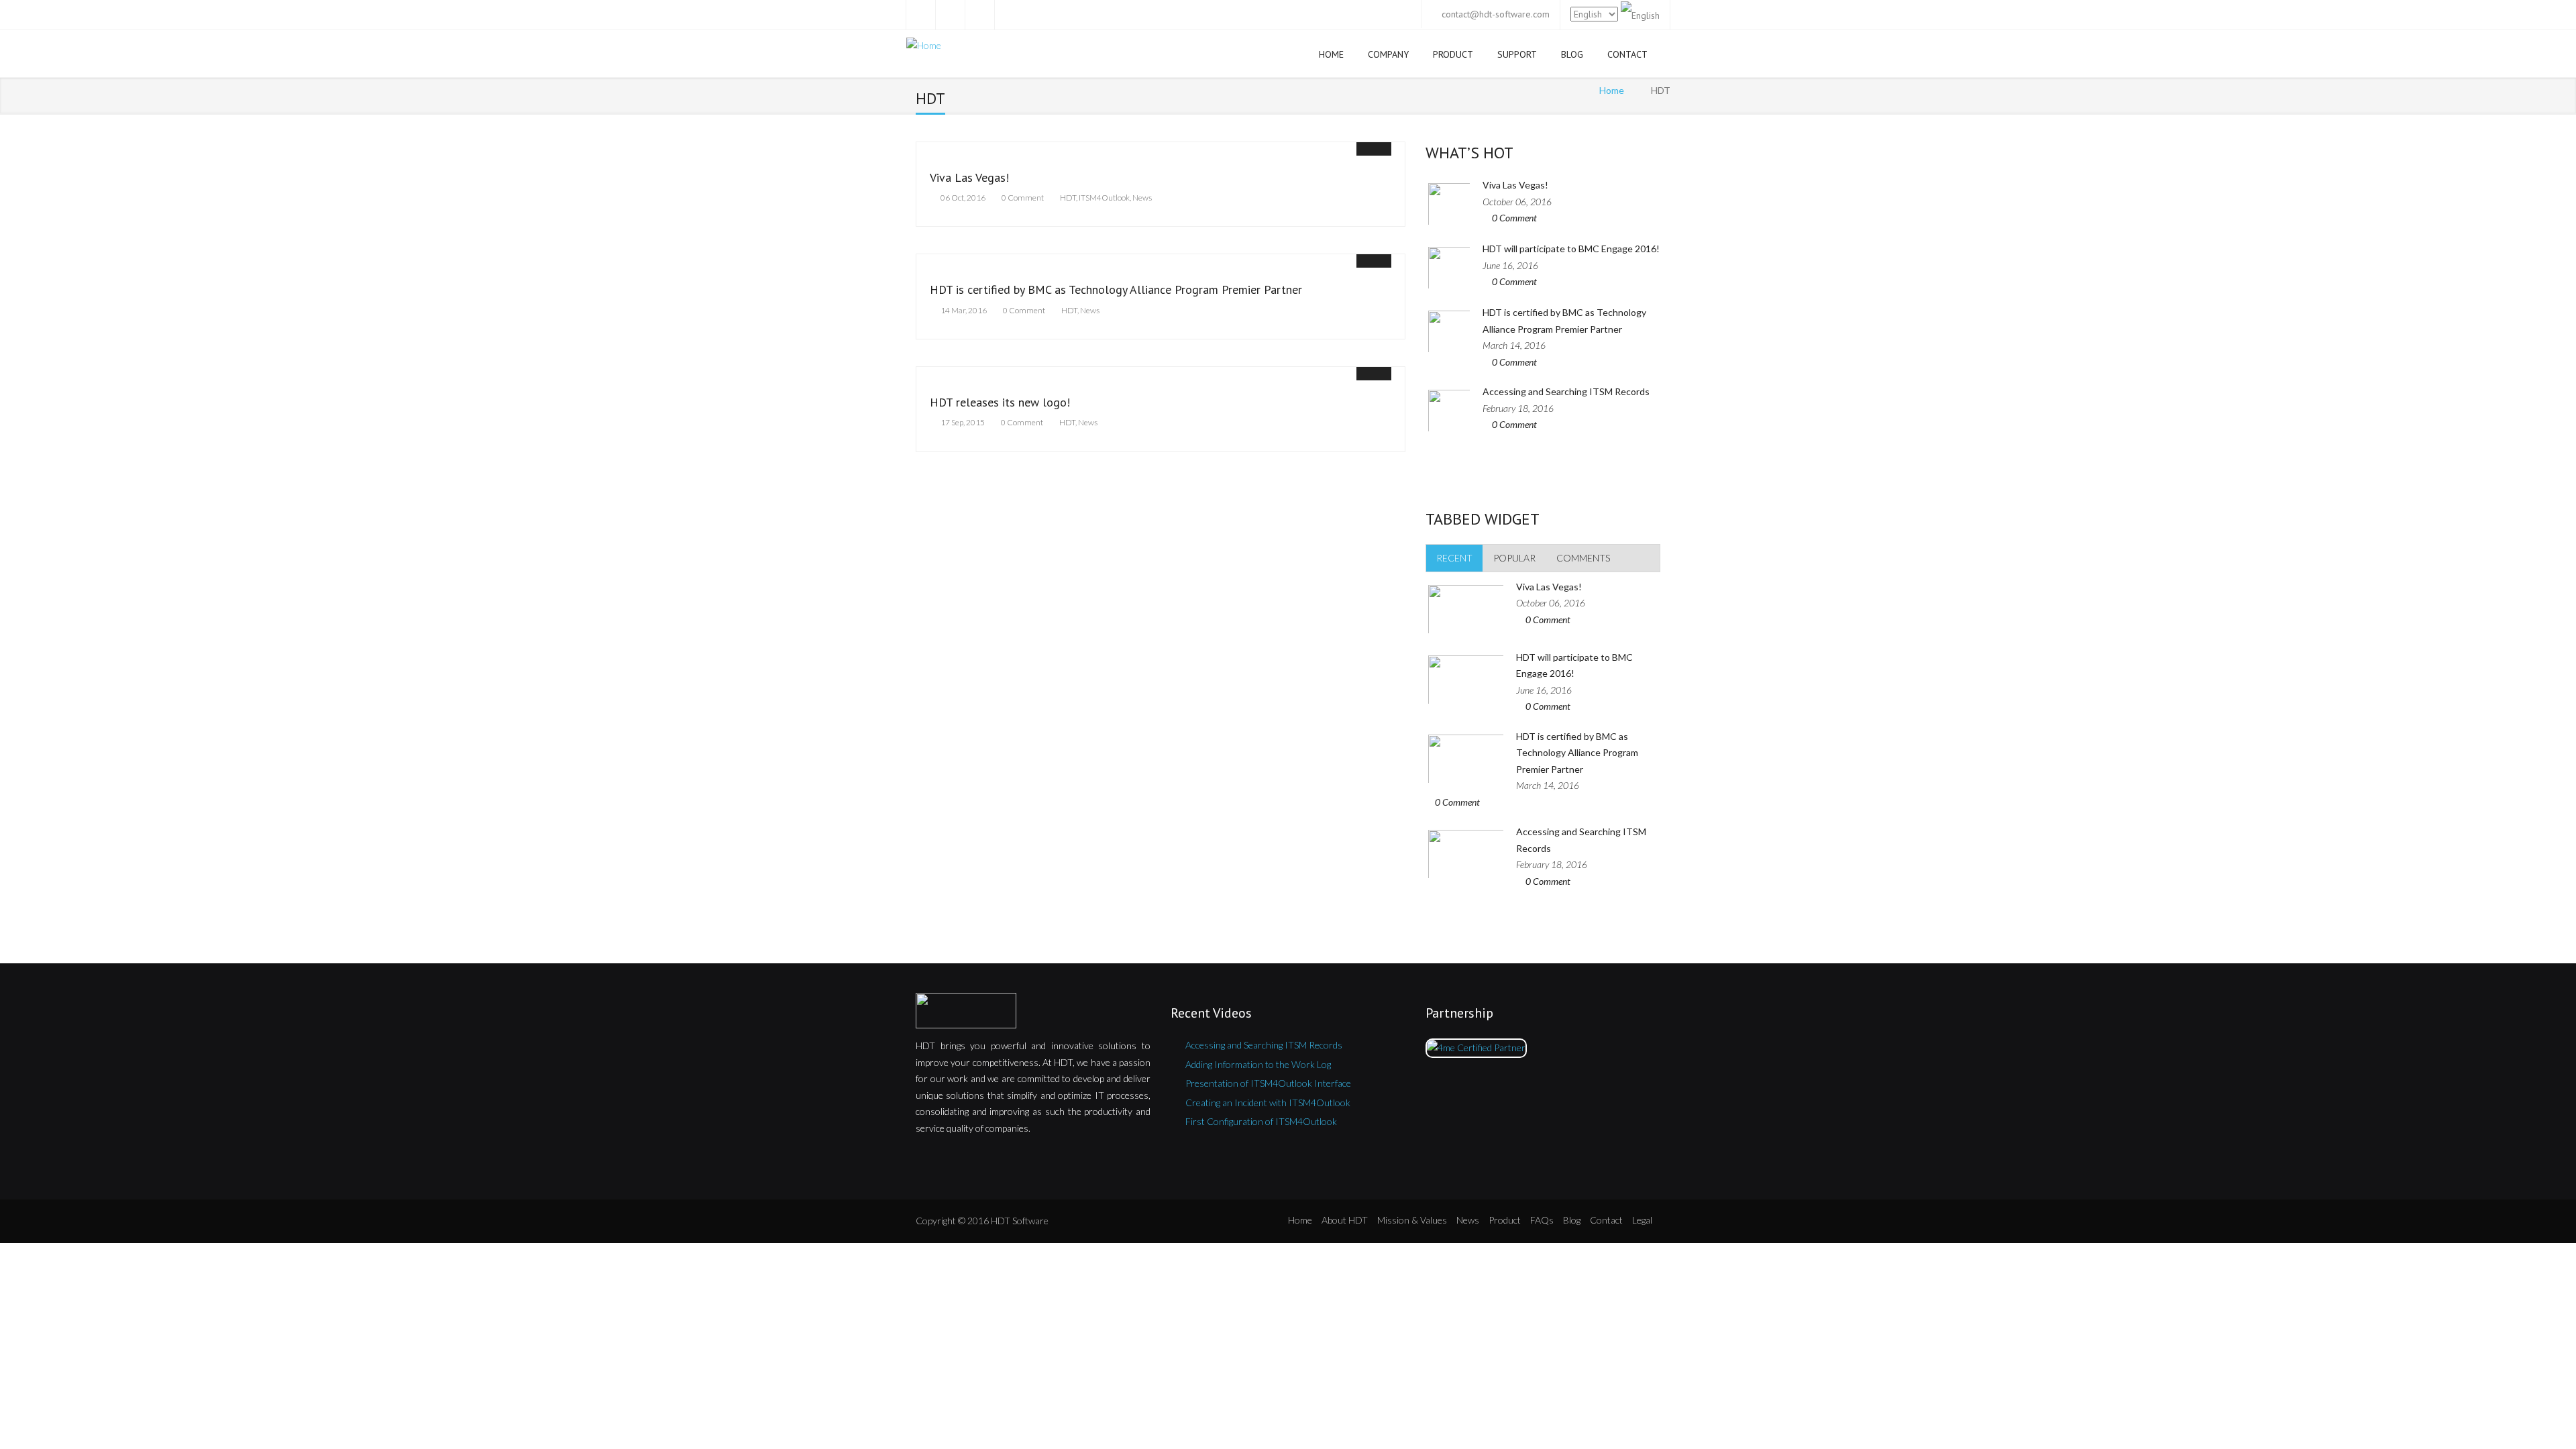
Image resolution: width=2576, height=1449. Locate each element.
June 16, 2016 (1510, 265)
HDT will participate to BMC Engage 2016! (1571, 249)
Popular (1514, 558)
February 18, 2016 (1518, 408)
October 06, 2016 (1517, 202)
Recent (1454, 558)
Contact (1627, 54)
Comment (1514, 218)
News (1142, 198)
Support (1517, 54)
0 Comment (1023, 198)
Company (1388, 54)
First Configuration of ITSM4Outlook (1261, 1121)
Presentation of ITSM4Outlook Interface (1268, 1083)
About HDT (1345, 1220)
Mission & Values (1412, 1220)
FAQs (1542, 1220)
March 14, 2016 (1514, 345)
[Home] (924, 48)
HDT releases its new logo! (1000, 402)
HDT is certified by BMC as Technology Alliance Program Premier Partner (1116, 289)
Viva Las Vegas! (969, 177)
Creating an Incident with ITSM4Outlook (1268, 1103)
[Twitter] (950, 15)
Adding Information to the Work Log (1258, 1064)
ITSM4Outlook (1104, 198)
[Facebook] (920, 15)
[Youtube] (979, 15)
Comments (1583, 558)
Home (1331, 54)
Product (1453, 54)
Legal (1642, 1220)
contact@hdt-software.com (1496, 14)
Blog (1572, 54)
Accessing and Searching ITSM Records (1566, 391)
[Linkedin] (1009, 15)
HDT (1068, 198)
